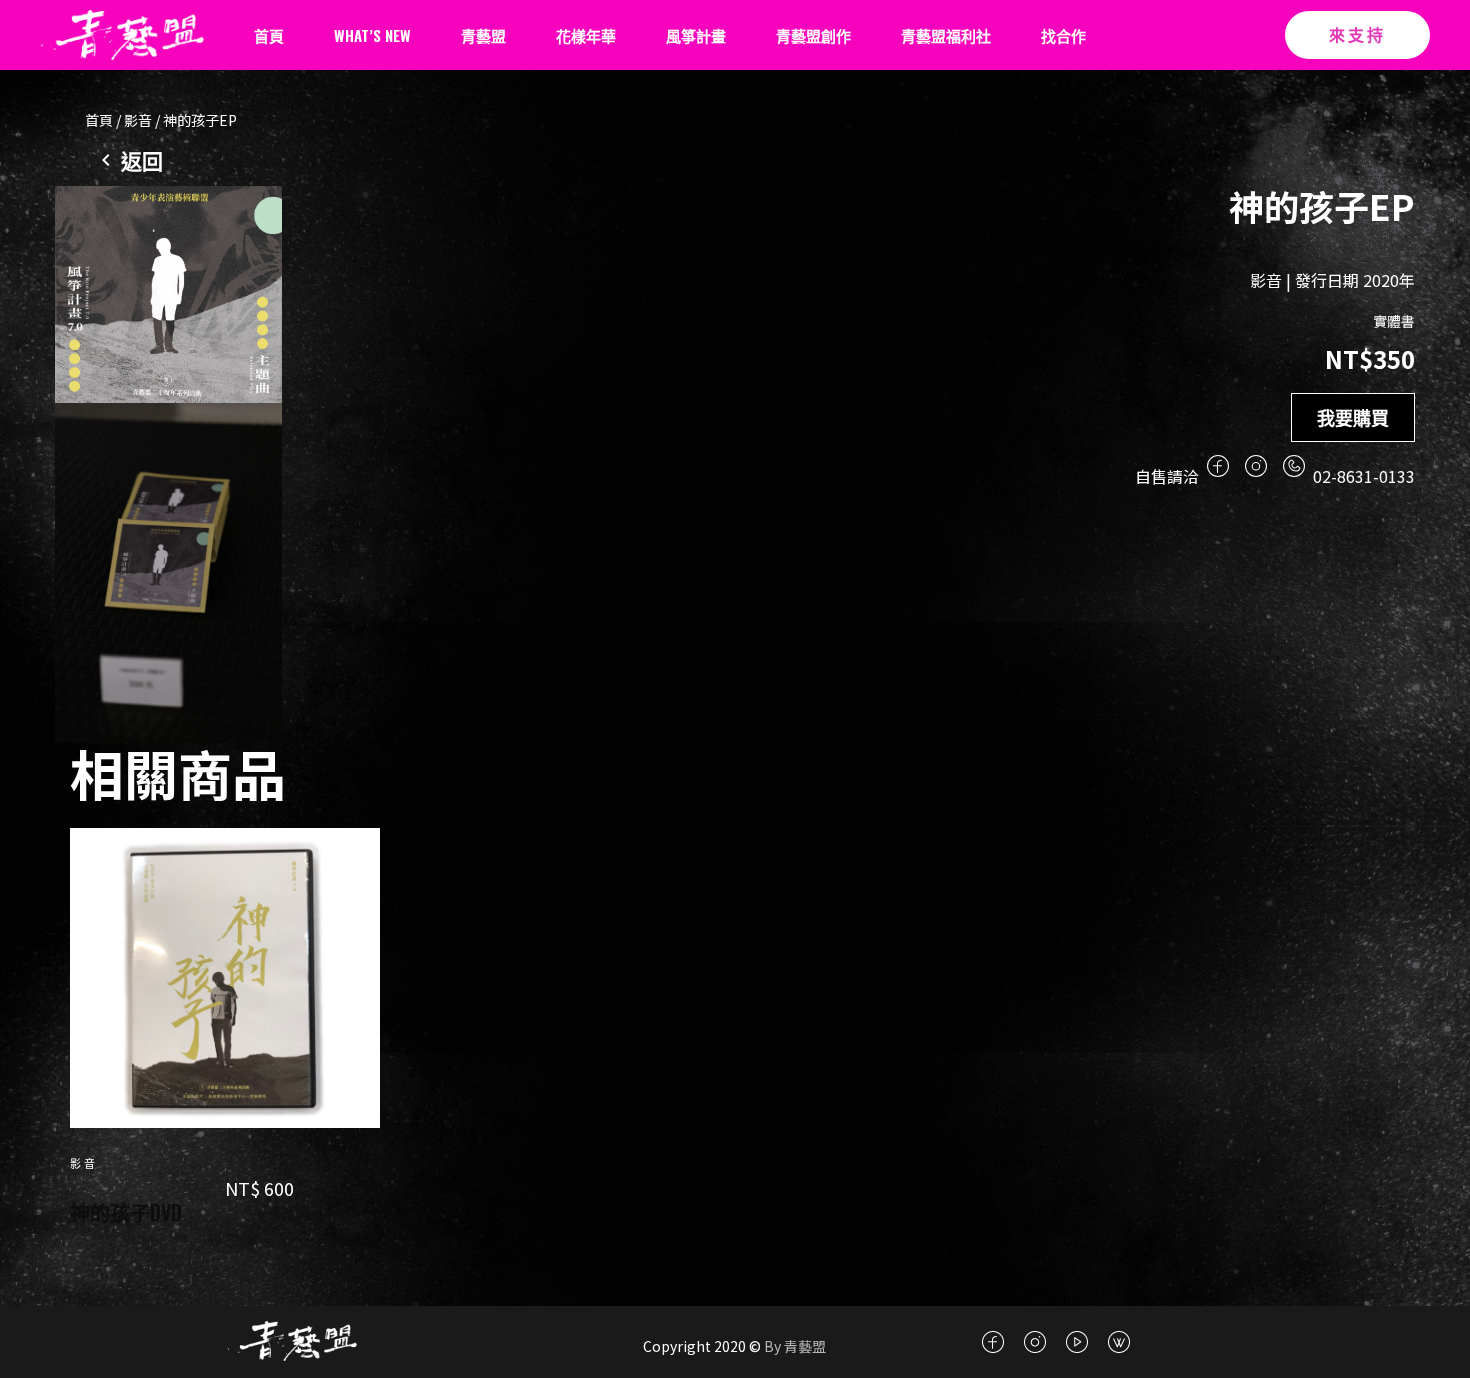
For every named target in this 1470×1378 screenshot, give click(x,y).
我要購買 (1353, 417)
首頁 (99, 120)
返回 (142, 161)
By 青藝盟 (793, 1346)
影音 (138, 120)
